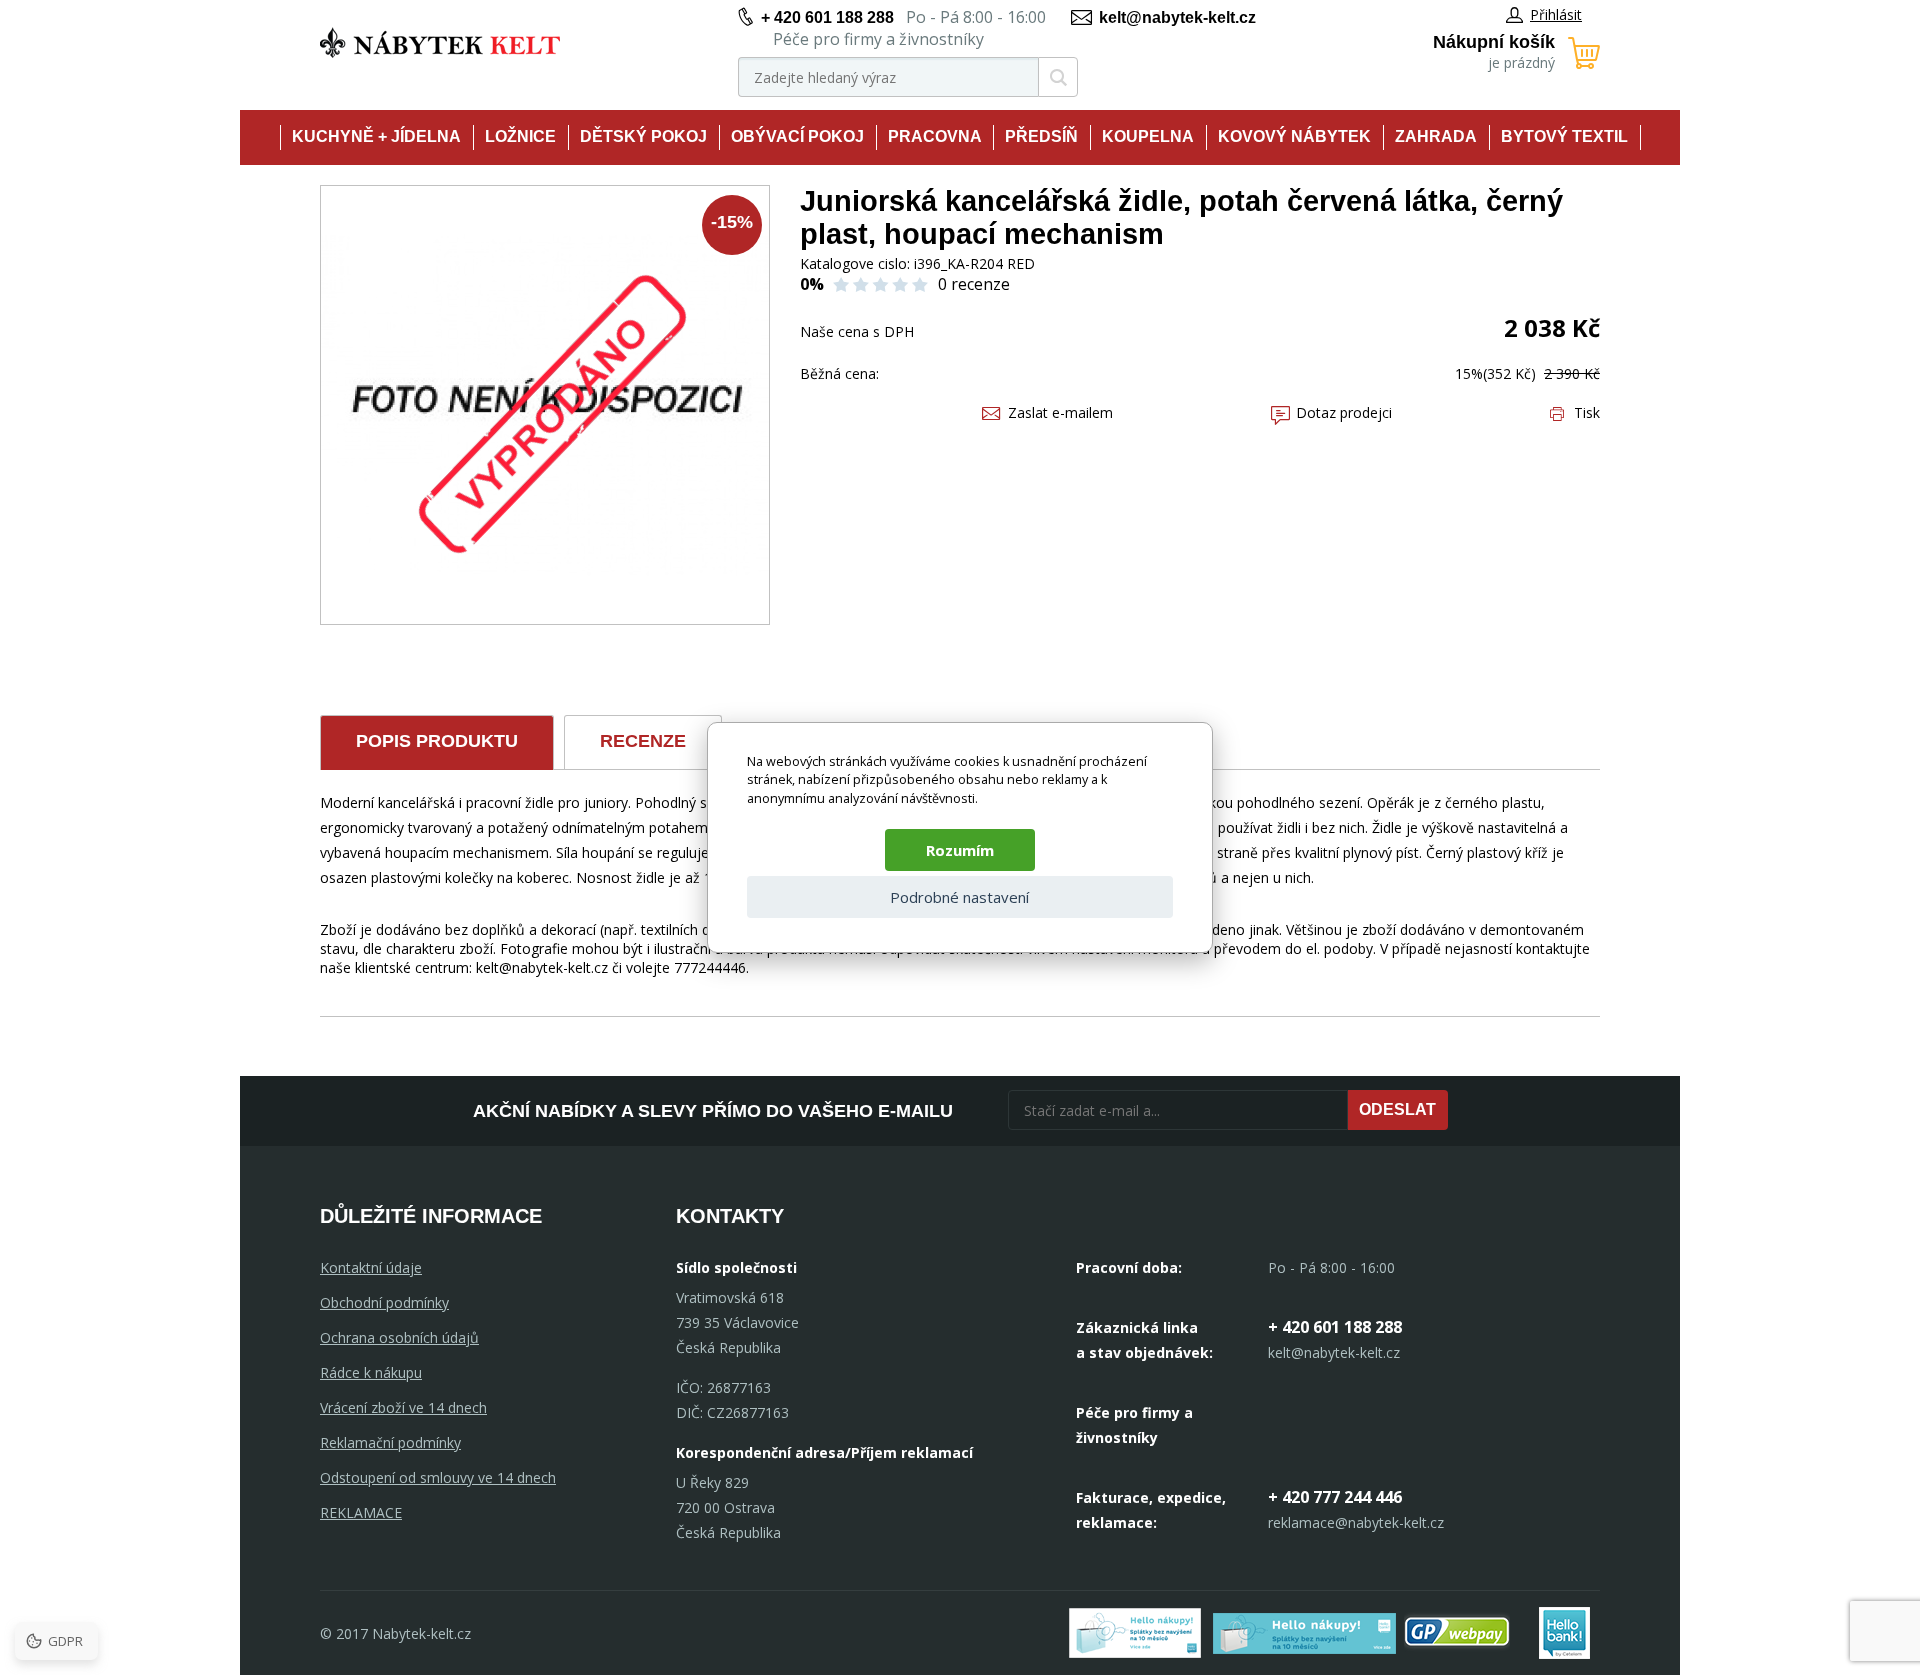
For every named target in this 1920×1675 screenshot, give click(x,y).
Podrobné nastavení (959, 897)
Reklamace (361, 1512)
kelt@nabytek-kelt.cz (1177, 17)
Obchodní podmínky (384, 1302)
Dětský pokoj (643, 136)
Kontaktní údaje (371, 1267)
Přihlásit (1556, 14)
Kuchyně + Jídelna (376, 136)
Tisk (1587, 412)
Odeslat (1397, 1109)
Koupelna (1148, 136)
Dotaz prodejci (1344, 412)
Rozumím (960, 850)
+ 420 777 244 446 (1335, 1497)
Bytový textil (1564, 136)
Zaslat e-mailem (1060, 412)
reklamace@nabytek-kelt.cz (1356, 1522)
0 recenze (974, 284)
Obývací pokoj (797, 136)
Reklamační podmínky (390, 1442)
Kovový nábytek (1294, 136)
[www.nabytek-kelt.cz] (440, 42)
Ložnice (520, 136)
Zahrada (1436, 136)
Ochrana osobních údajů (399, 1337)
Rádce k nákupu (371, 1372)
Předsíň (1041, 136)
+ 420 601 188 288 (827, 17)
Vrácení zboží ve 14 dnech (403, 1407)
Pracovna (935, 136)
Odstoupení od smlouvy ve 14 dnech (438, 1477)
